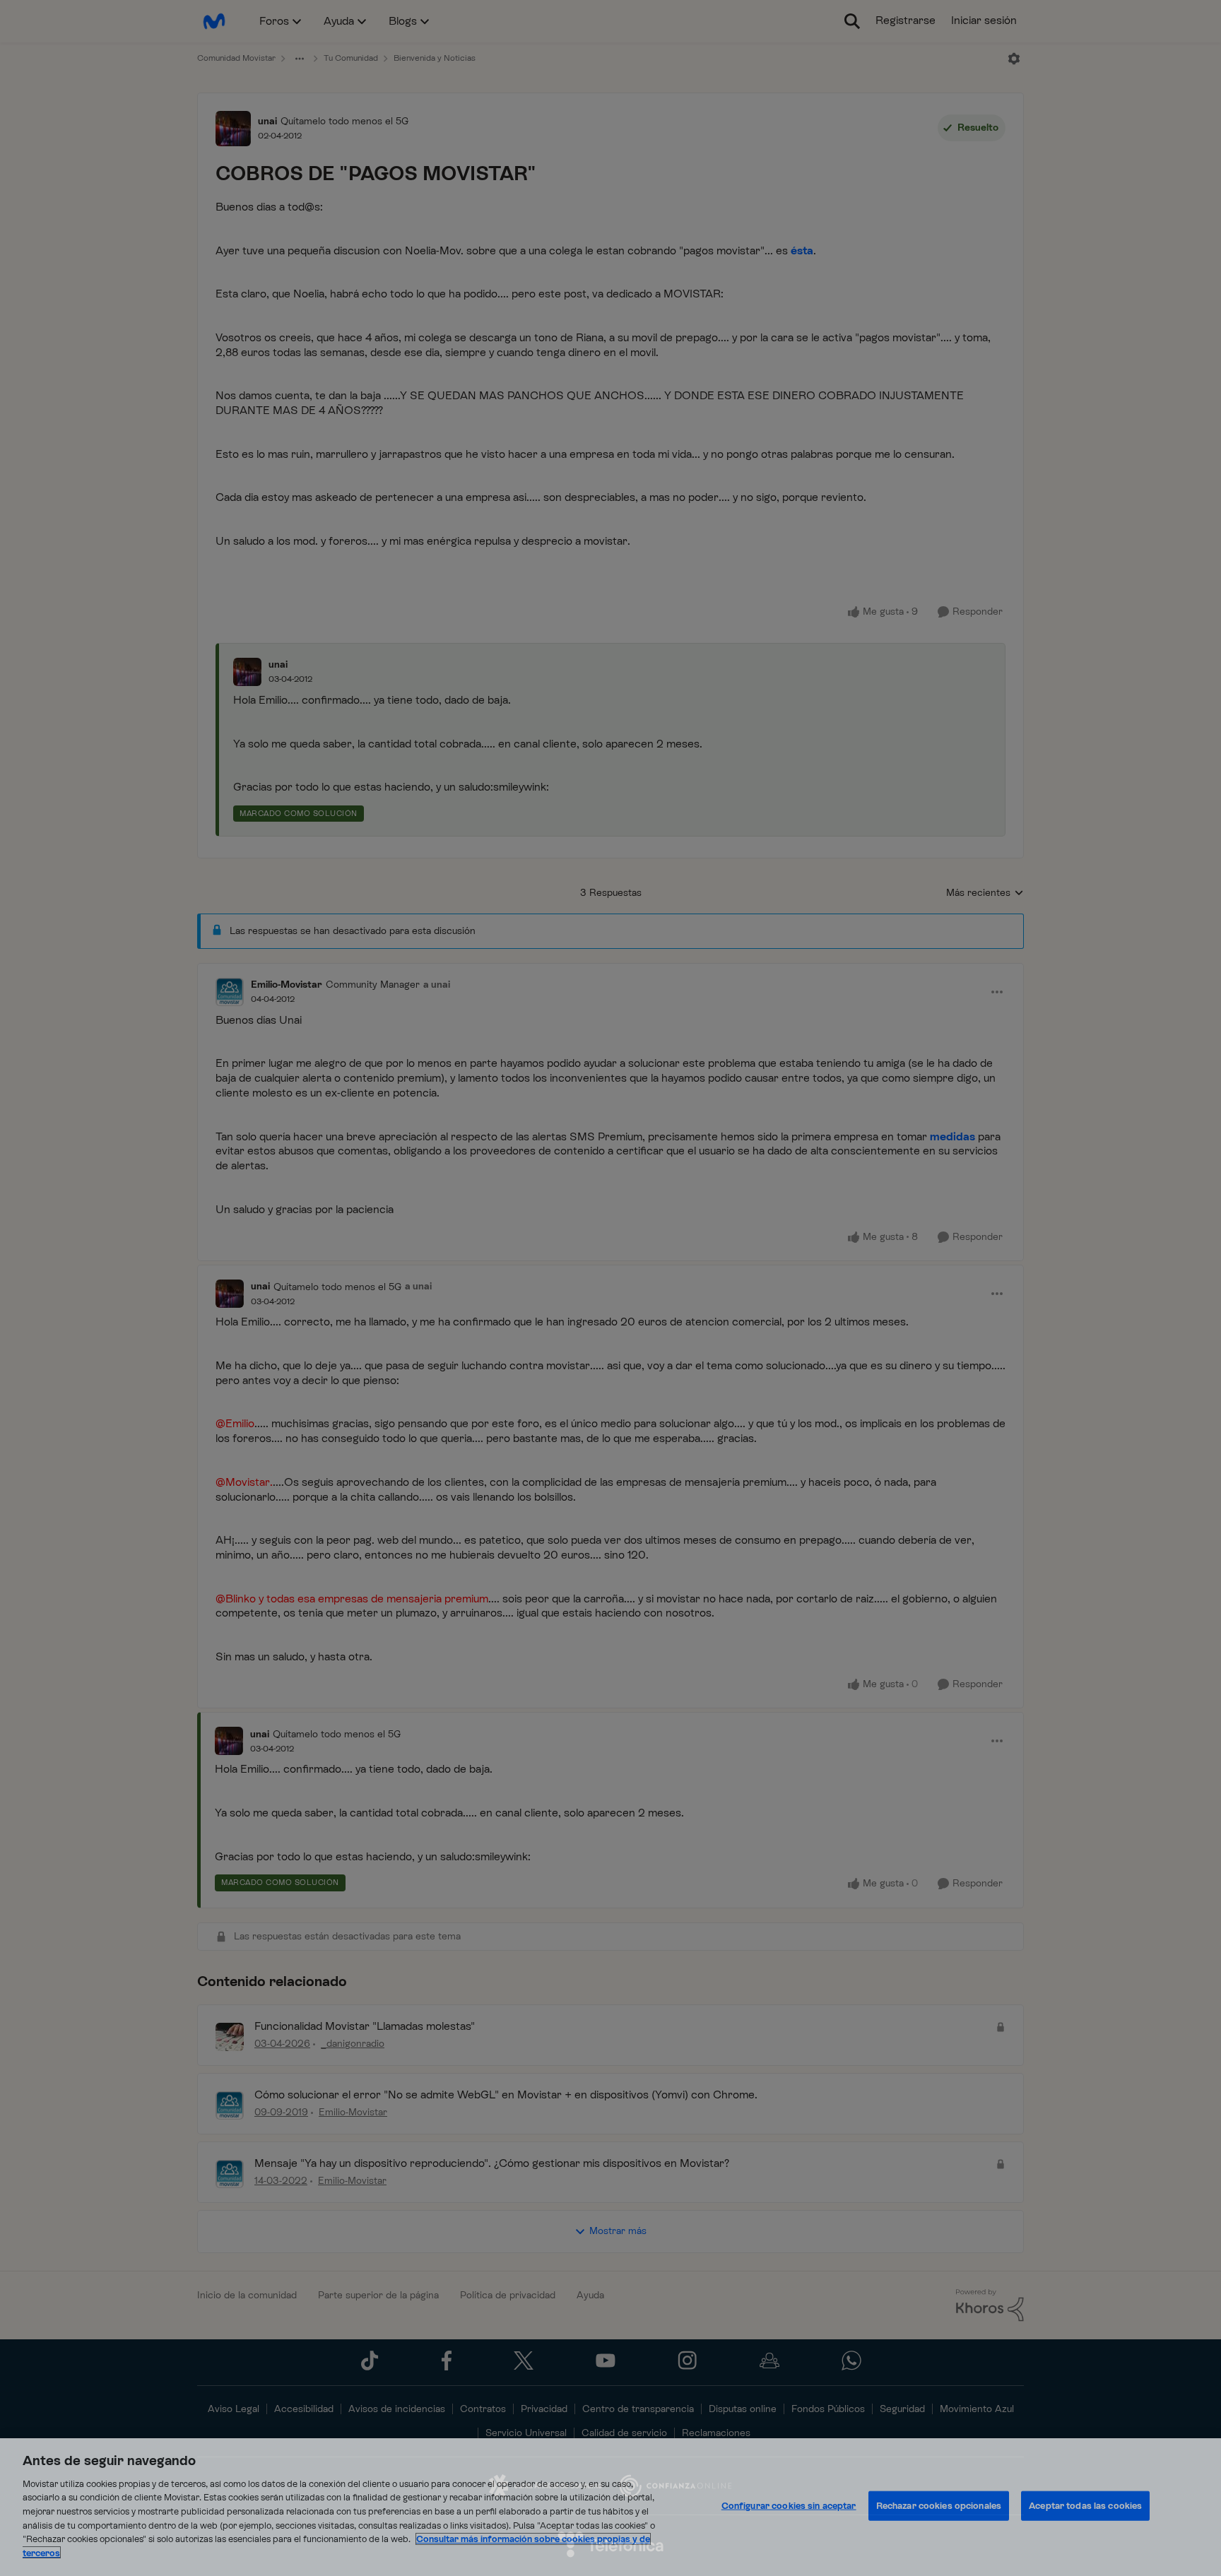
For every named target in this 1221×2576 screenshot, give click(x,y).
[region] (610, 2507)
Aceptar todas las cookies (1085, 2506)
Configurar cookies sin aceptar (789, 2506)
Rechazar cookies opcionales (939, 2506)
